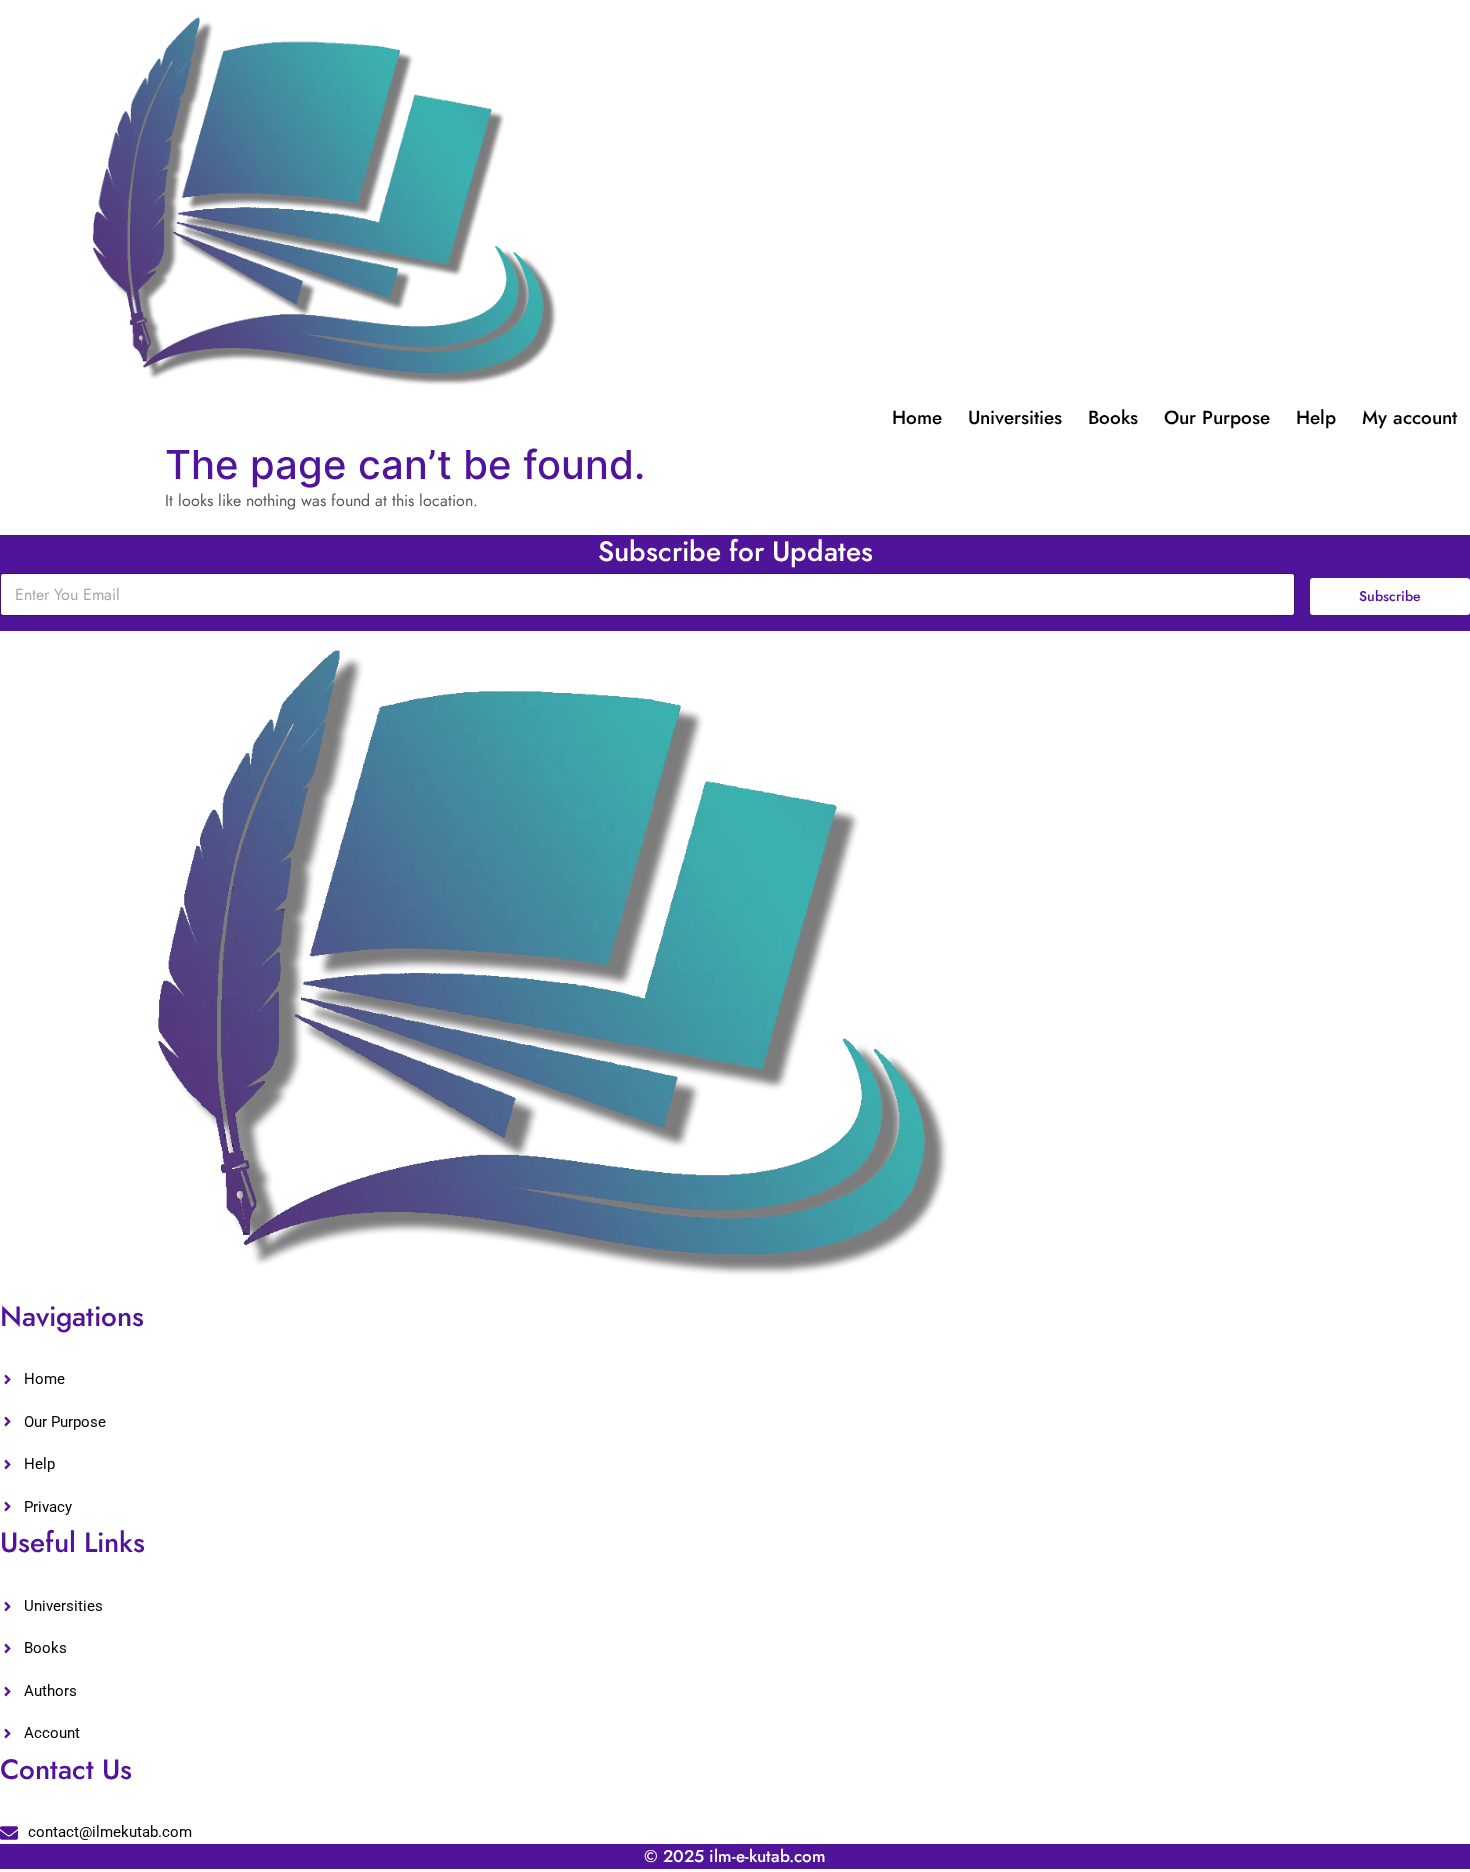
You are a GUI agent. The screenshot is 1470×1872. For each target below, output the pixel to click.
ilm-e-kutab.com (767, 1856)
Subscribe (1390, 596)
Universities (1015, 417)
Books (1113, 417)
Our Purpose (1217, 417)
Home (917, 417)
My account (1409, 417)
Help (1316, 417)
